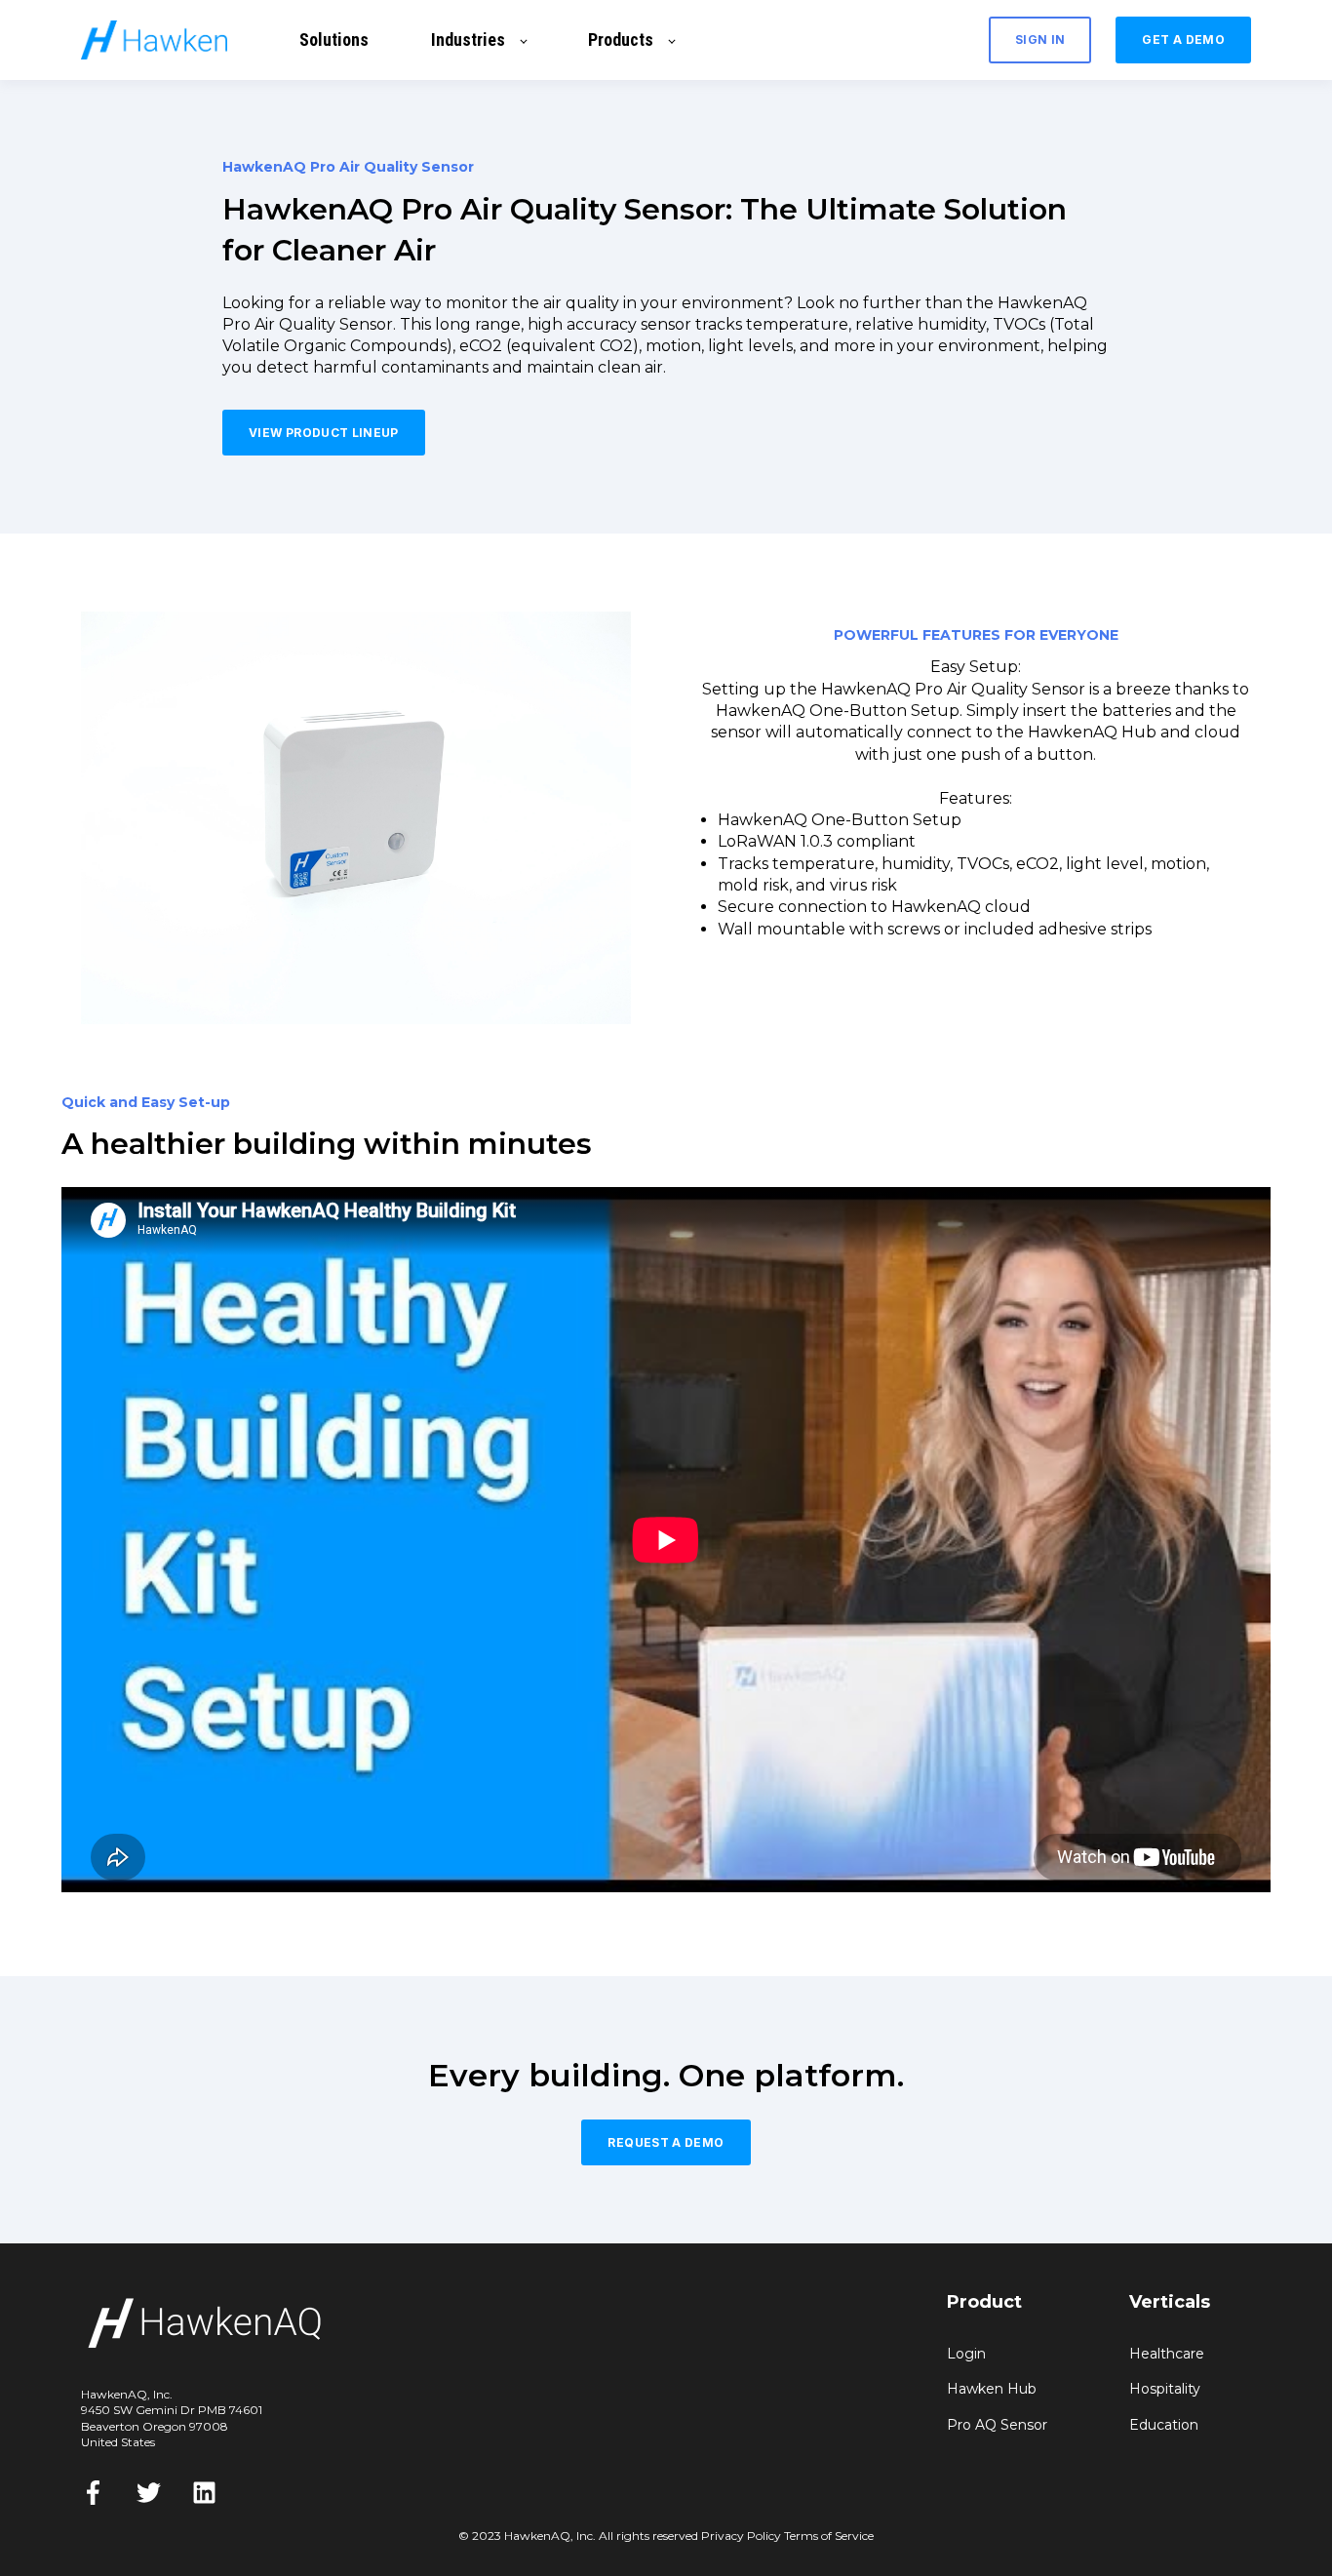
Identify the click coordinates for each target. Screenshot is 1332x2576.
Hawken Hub (992, 2389)
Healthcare (1167, 2354)
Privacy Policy (741, 2536)
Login (966, 2354)
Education (1164, 2425)
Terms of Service (829, 2536)
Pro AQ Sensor (997, 2425)
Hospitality (1165, 2389)
